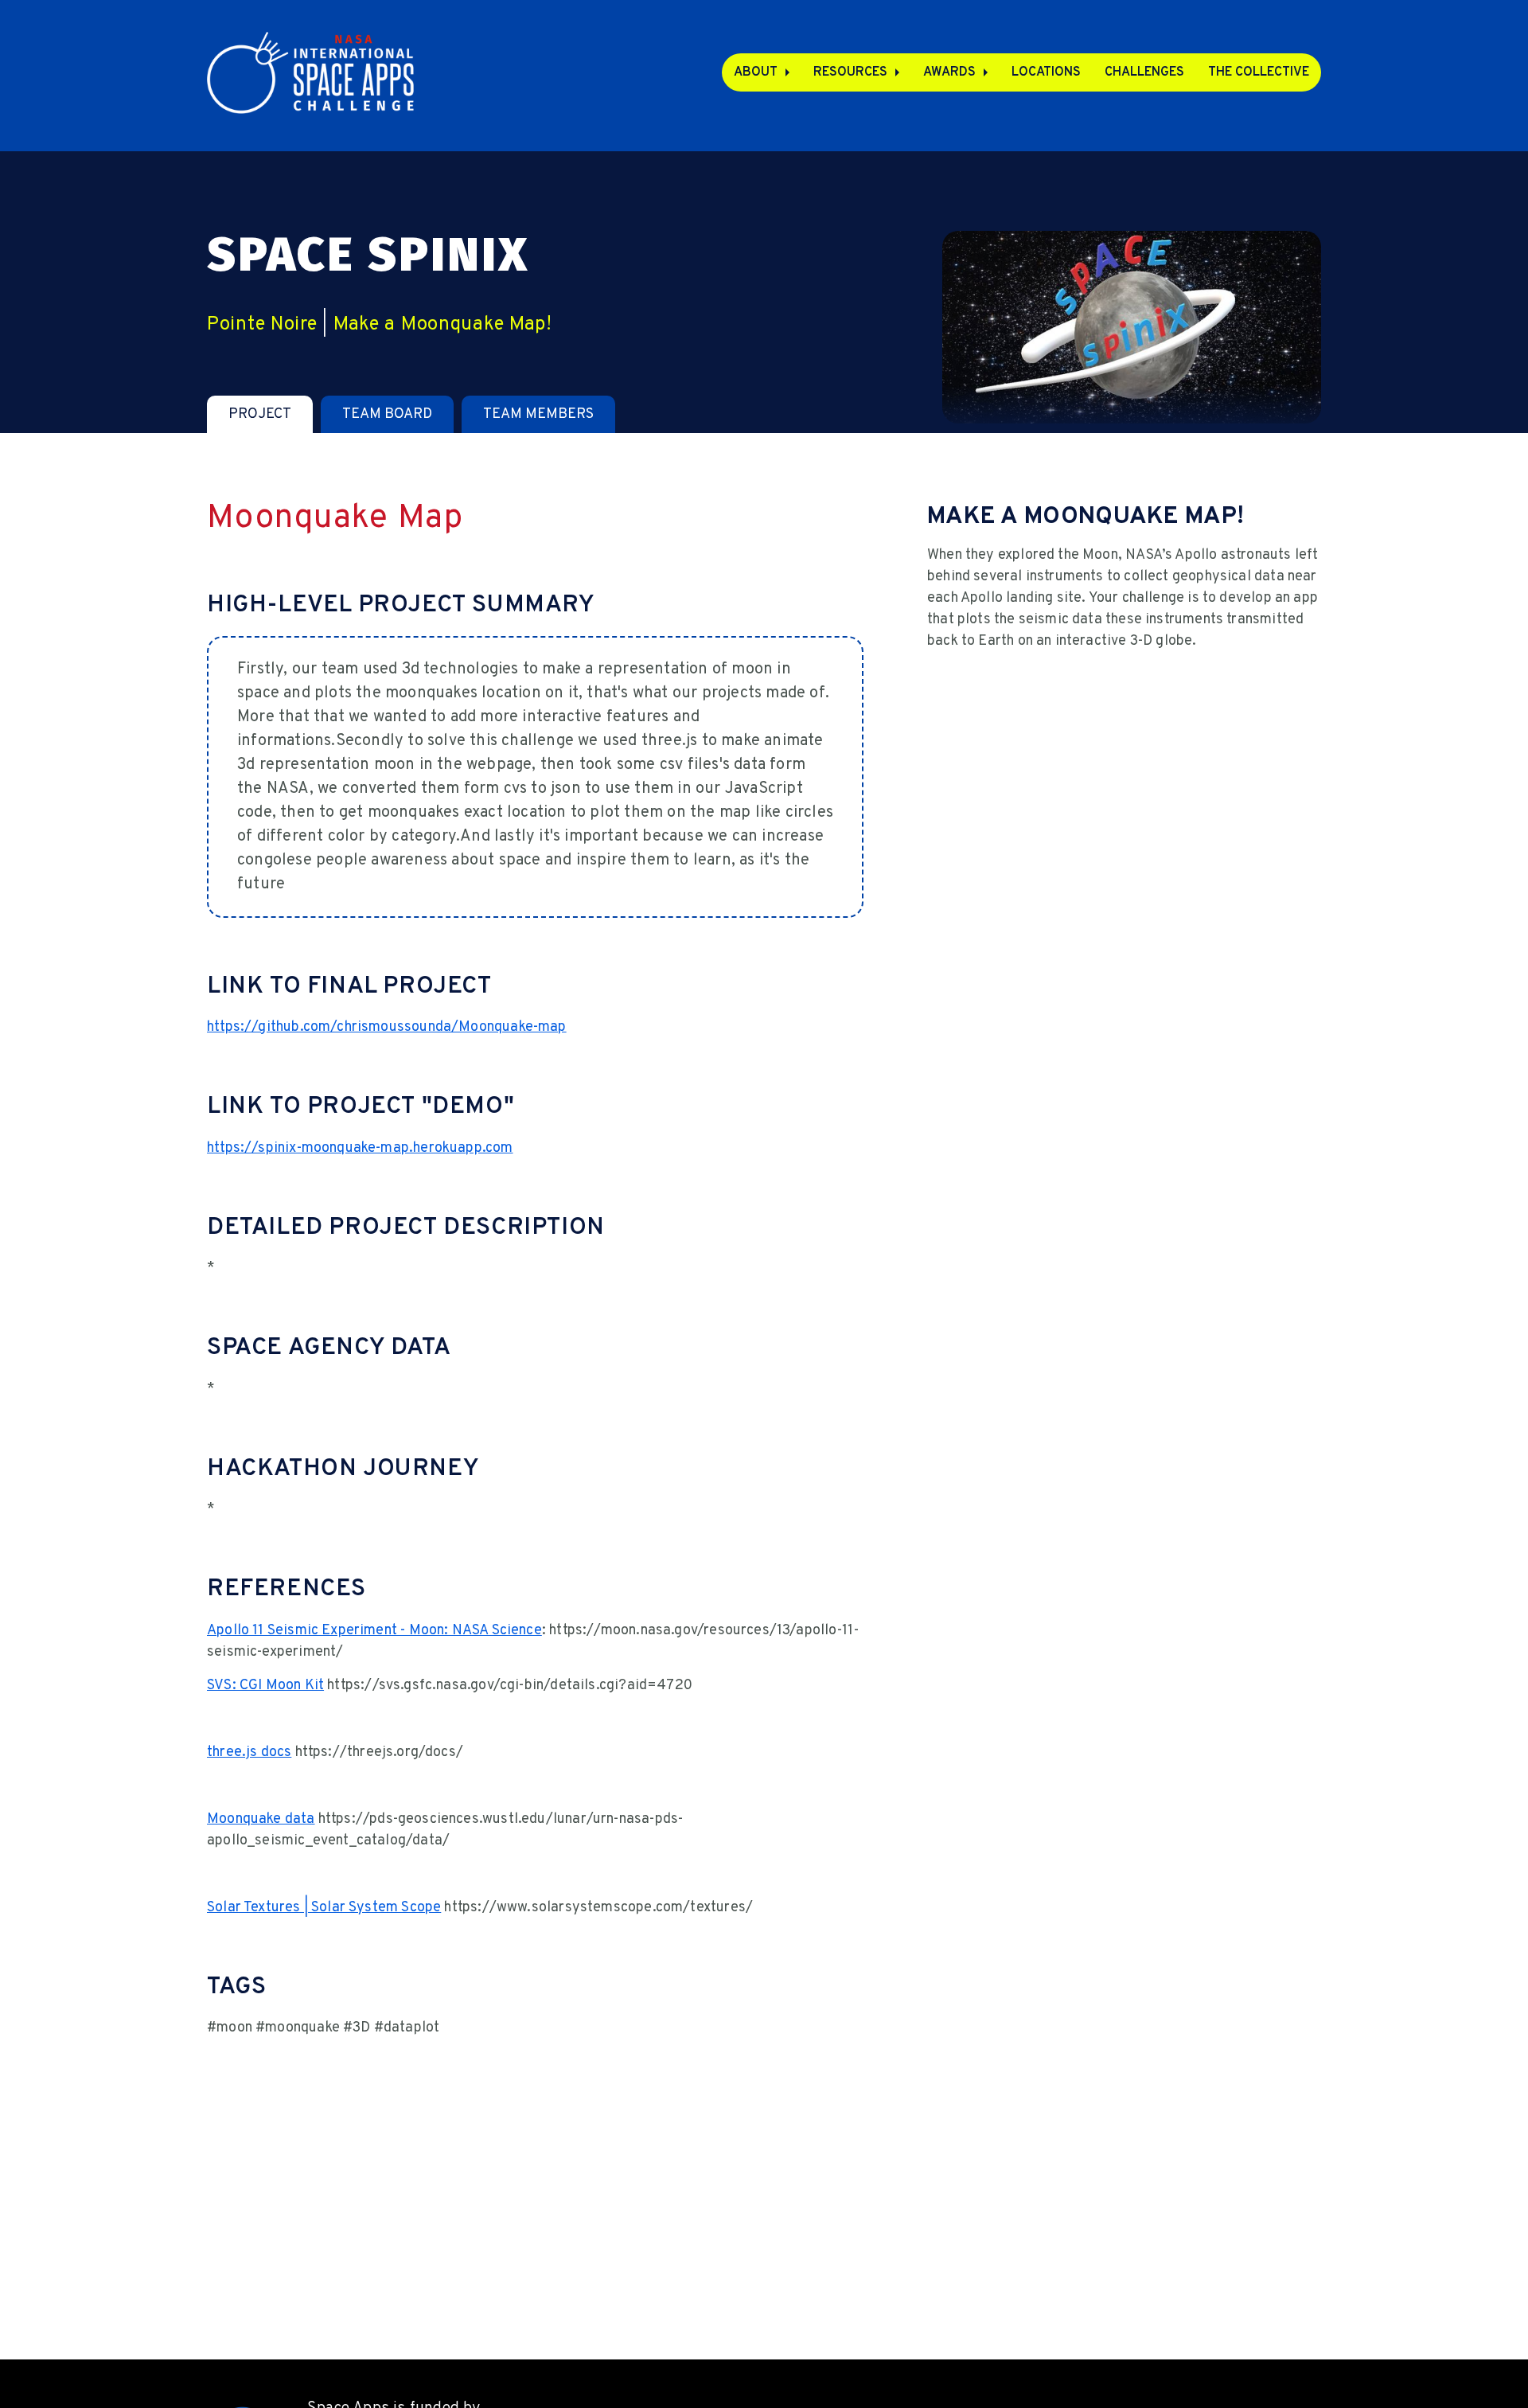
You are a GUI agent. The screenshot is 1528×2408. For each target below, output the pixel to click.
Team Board (387, 414)
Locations (1046, 72)
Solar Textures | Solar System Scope (324, 1908)
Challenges (1144, 72)
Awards (949, 72)
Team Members (538, 414)
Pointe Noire (262, 325)
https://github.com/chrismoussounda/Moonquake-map (387, 1027)
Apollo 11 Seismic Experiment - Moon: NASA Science (374, 1631)
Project (260, 414)
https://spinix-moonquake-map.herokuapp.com (360, 1148)
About (756, 72)
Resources (850, 72)
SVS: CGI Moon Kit (265, 1686)
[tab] (260, 414)
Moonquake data (261, 1819)
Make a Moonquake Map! (443, 325)
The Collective (1259, 72)
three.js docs (249, 1752)
